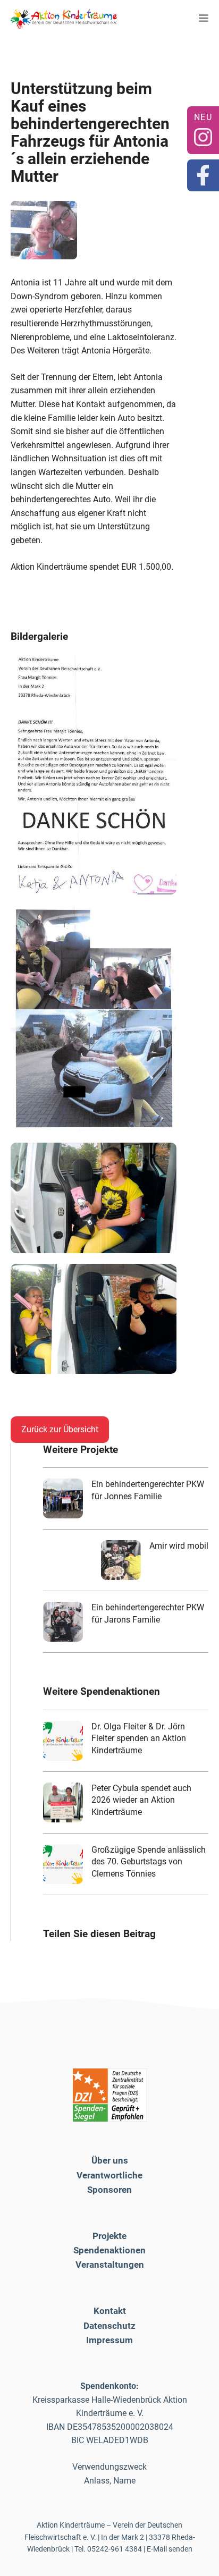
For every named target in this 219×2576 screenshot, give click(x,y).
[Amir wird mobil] (121, 1560)
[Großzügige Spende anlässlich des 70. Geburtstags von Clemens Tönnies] (63, 1864)
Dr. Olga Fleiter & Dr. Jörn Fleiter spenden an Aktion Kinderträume (139, 1738)
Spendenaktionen (109, 2250)
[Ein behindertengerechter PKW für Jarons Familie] (63, 1622)
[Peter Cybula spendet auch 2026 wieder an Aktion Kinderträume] (63, 1802)
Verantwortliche (109, 2175)
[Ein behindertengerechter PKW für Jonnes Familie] (63, 1498)
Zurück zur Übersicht (60, 1429)
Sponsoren (109, 2190)
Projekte (109, 2236)
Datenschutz (109, 2326)
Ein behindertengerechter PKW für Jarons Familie (148, 1613)
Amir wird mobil (179, 1546)
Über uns (110, 2160)
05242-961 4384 (115, 2549)
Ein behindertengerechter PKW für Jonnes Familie (148, 1490)
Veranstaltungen (110, 2265)
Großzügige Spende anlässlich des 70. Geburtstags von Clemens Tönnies (149, 1862)
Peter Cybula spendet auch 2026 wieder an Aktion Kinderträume (141, 1800)
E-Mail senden (170, 2549)
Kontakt (110, 2311)
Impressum (109, 2340)
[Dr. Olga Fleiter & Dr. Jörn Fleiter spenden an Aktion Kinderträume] (63, 1741)
